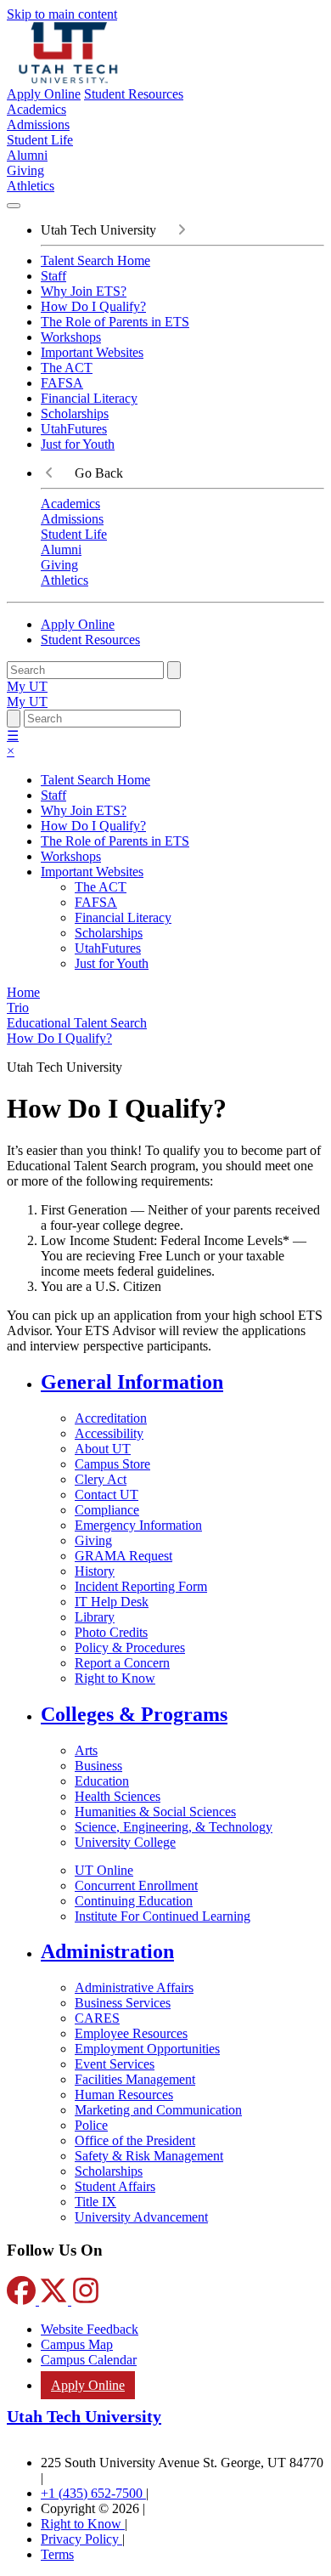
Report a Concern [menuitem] (122, 1663)
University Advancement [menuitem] (141, 2217)
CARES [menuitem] (97, 2018)
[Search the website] (174, 670)
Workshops (71, 337)
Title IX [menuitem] (95, 2202)
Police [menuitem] (91, 2125)
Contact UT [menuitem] (107, 1495)
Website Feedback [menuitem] (90, 2329)
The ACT (67, 368)
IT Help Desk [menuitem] (112, 1602)
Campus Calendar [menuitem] (89, 2360)
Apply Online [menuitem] (88, 2385)
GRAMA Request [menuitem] (123, 1556)
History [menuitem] (95, 1571)
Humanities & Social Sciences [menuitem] (155, 1812)
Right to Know (83, 2524)
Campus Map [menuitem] (77, 2344)
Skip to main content (62, 14)
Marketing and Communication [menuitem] (158, 2110)
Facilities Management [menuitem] (135, 2079)
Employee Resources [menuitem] (131, 2033)
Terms (57, 2554)
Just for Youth (78, 444)
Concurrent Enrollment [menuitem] (136, 1885)
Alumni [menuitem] (27, 155)
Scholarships (75, 413)
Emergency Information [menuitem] (138, 1525)
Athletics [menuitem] (31, 186)
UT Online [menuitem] (104, 1870)
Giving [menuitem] (25, 170)
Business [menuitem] (98, 1766)
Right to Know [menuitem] (115, 1678)
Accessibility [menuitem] (109, 1433)
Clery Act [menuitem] (101, 1479)
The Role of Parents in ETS (115, 322)
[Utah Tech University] (68, 79)
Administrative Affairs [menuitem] (134, 1987)
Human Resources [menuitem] (124, 2095)
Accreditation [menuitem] (111, 1418)
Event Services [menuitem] (115, 2064)
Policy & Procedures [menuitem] (130, 1648)
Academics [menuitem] (36, 109)
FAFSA (62, 383)
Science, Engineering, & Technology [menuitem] (174, 1827)
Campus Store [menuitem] (112, 1464)
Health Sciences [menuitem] (118, 1796)
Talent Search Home (95, 260)
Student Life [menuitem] (40, 140)
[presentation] (59, 1038)
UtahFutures (74, 429)
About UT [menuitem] (103, 1449)
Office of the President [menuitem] (135, 2140)
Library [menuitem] (95, 1617)
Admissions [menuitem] (38, 125)
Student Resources (134, 94)
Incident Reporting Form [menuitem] (141, 1586)
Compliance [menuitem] (107, 1510)
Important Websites (92, 352)
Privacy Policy (81, 2539)
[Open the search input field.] (14, 719)
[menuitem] (182, 1382)
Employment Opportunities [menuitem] (147, 2049)
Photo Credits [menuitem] (111, 1632)
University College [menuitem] (125, 1842)
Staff (53, 276)
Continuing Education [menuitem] (134, 1901)
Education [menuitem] (102, 1781)
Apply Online (44, 94)
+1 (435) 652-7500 (93, 2493)
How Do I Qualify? (93, 306)
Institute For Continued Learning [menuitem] (163, 1916)
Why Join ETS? (84, 291)
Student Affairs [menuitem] (115, 2186)
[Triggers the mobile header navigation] (14, 206)
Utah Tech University (84, 2416)
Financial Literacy (89, 398)
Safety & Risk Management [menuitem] (149, 2156)
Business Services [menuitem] (123, 2003)
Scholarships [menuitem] (109, 2171)
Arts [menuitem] (86, 1750)
